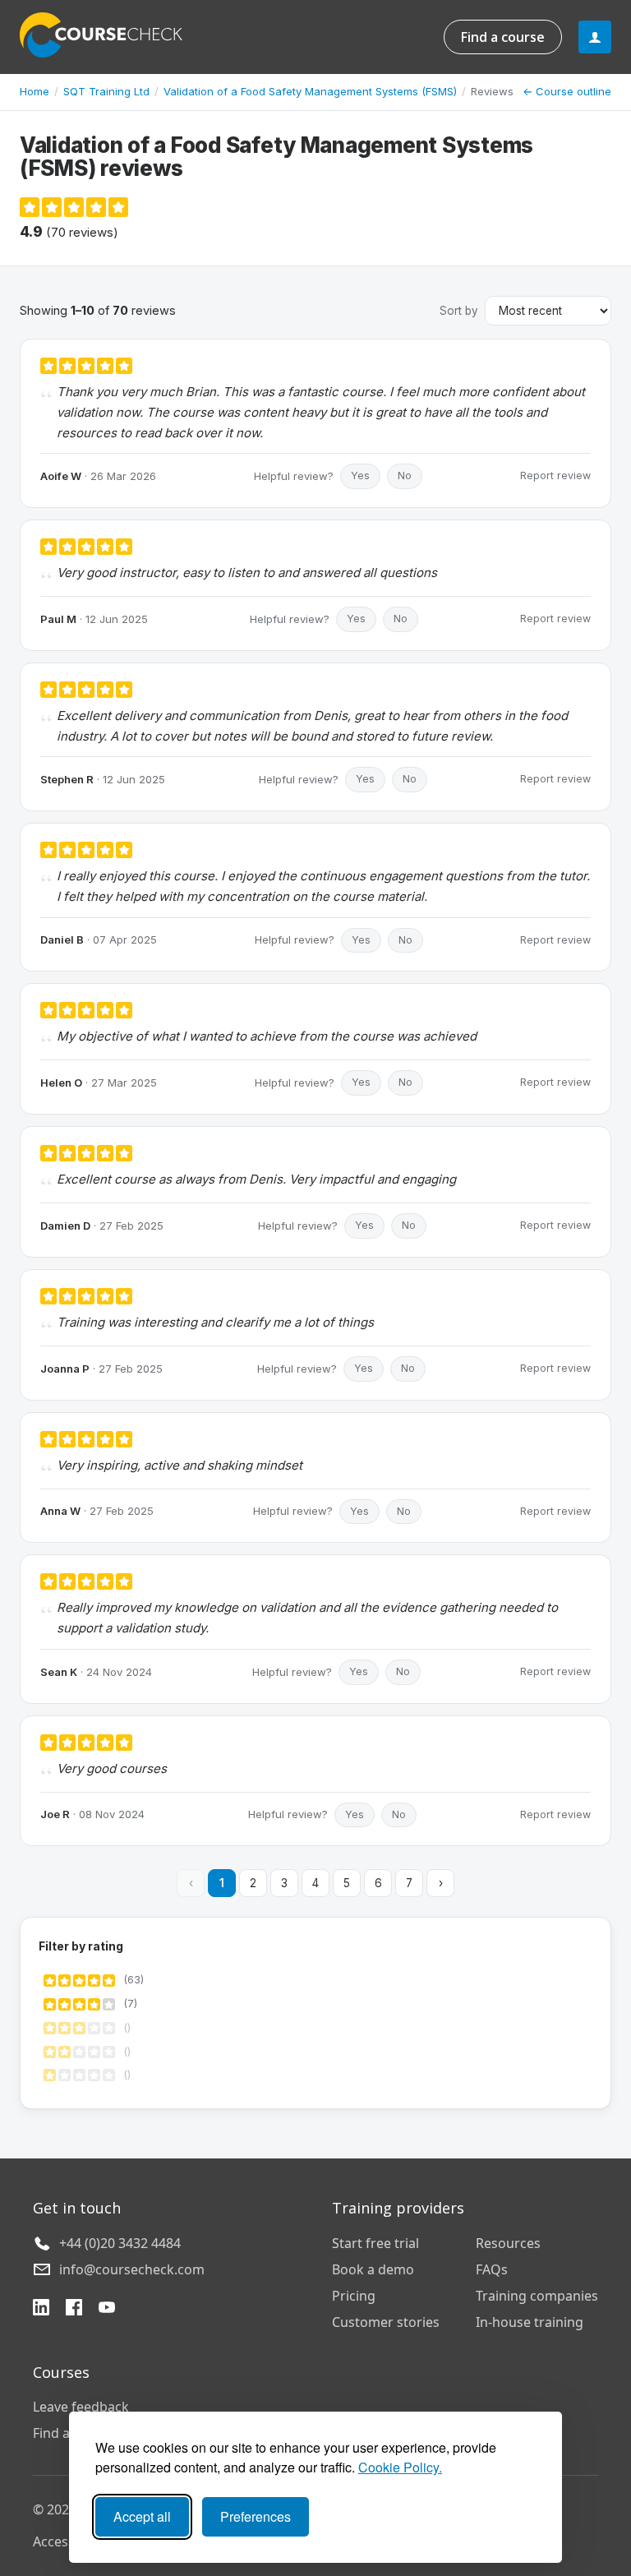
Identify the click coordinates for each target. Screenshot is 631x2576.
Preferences (256, 2516)
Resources (508, 2243)
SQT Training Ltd (106, 91)
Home (35, 91)
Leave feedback (81, 2407)
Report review (555, 475)
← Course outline (567, 91)
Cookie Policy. (400, 2467)
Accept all (142, 2516)
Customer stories (386, 2322)
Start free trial (375, 2243)
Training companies (537, 2296)
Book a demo (373, 2269)
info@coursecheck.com (132, 2269)
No (405, 475)
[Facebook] (74, 2309)
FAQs (492, 2269)
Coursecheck (110, 35)
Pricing (354, 2296)
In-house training (530, 2322)
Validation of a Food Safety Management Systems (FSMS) (310, 91)
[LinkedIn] (41, 2309)
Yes (360, 475)
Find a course (503, 37)
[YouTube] (107, 2309)
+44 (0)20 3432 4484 (120, 2243)
